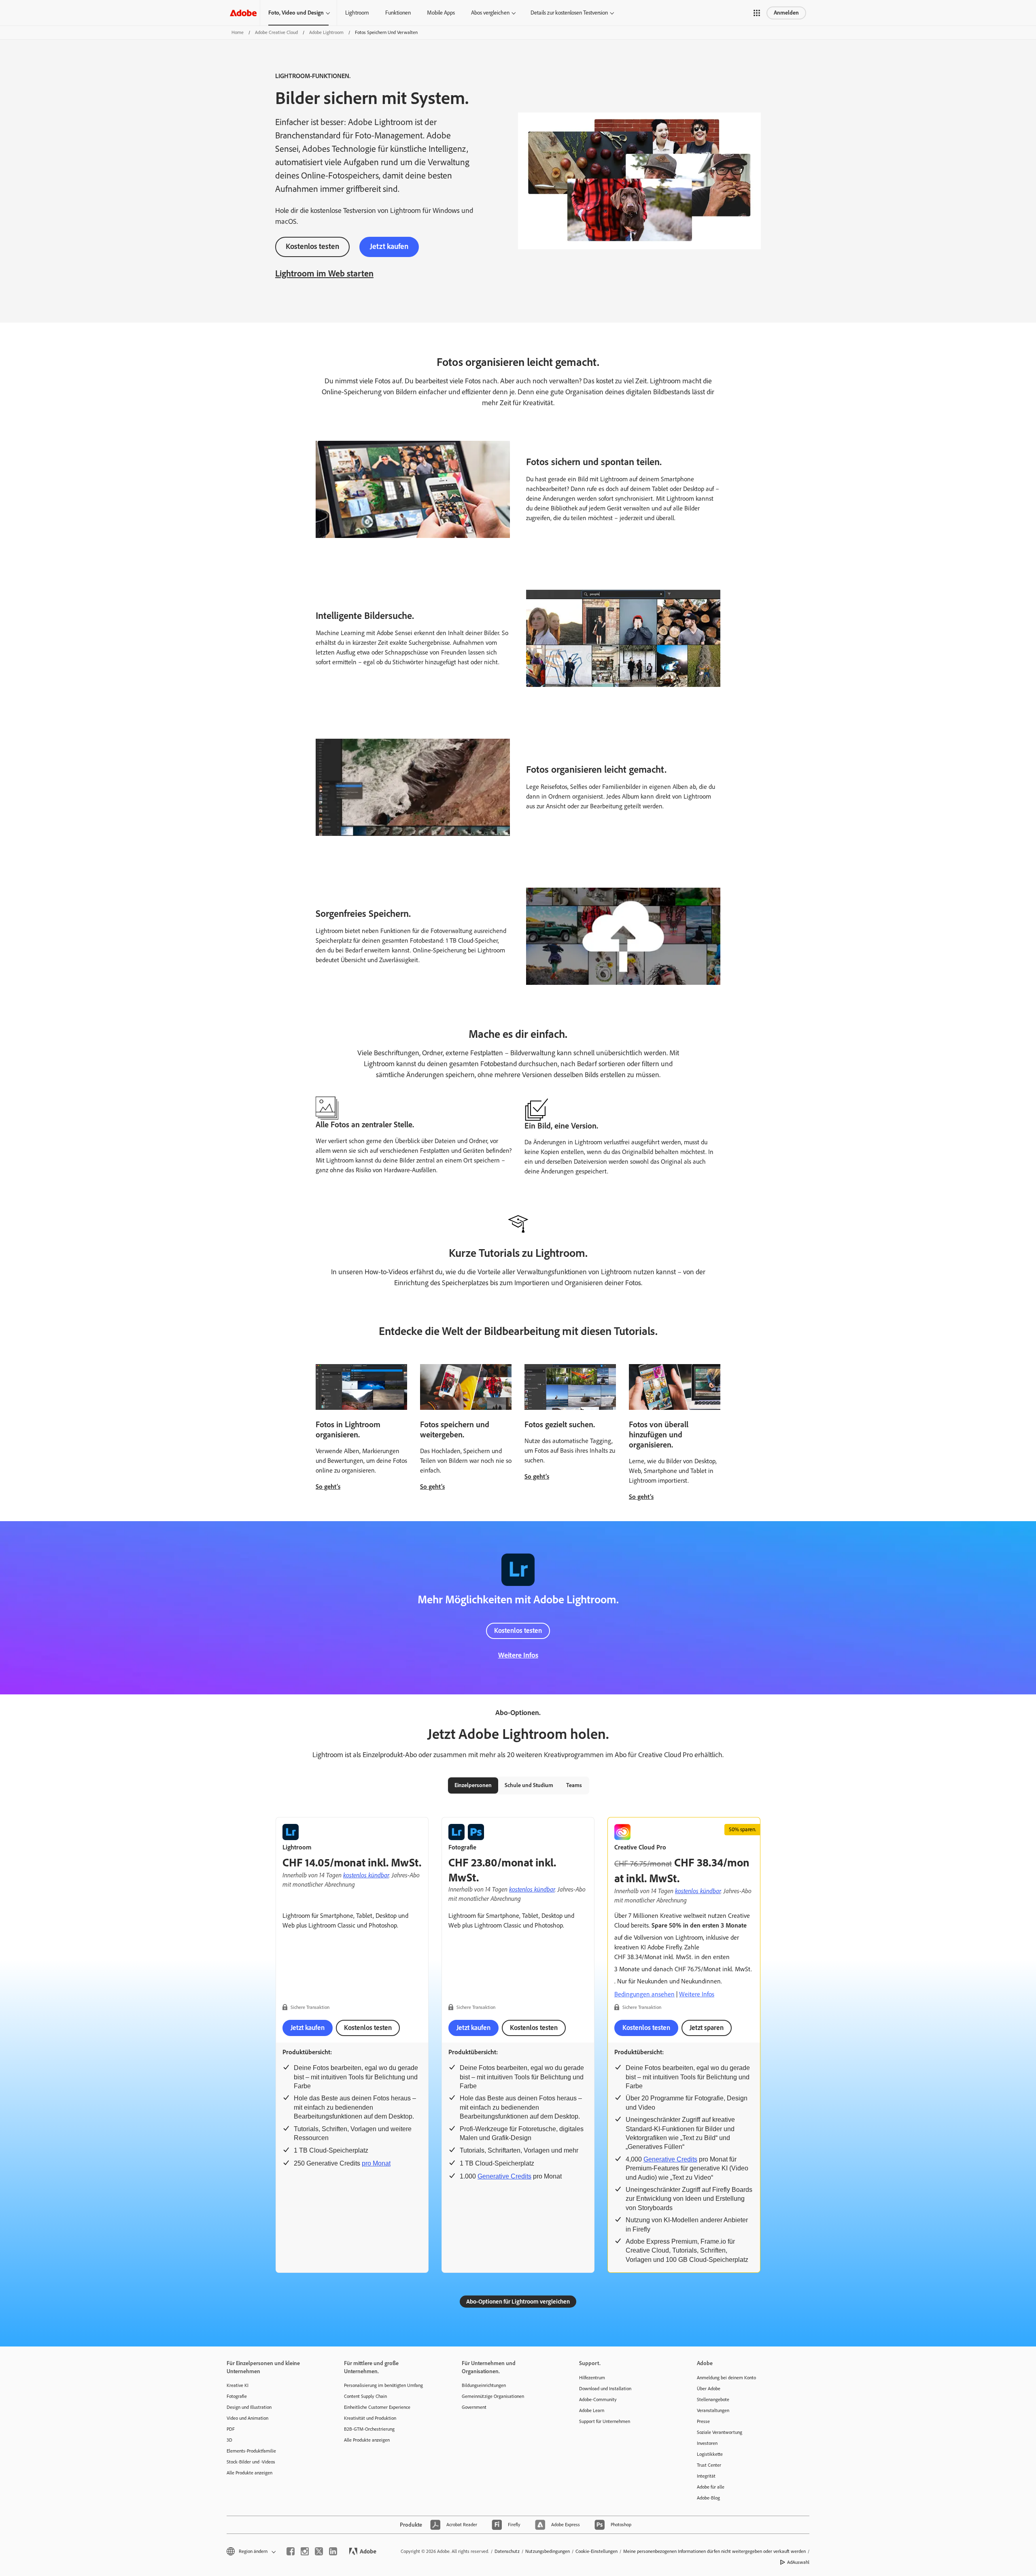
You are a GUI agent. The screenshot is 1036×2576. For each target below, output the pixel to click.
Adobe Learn (592, 2410)
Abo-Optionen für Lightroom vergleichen (518, 2302)
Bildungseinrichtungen (484, 2385)
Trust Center (709, 2465)
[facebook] (291, 2551)
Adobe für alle (711, 2487)
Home (238, 32)
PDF (231, 2429)
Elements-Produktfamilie (251, 2451)
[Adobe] (243, 13)
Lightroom (357, 13)
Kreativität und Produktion (370, 2418)
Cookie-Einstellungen (597, 2551)
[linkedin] (333, 2551)
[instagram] (305, 2551)
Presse (703, 2421)
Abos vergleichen (490, 13)
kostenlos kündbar (366, 1875)
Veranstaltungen (713, 2410)
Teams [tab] (574, 1785)
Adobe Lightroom (326, 32)
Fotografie (237, 2396)
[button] (757, 13)
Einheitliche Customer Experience (377, 2407)
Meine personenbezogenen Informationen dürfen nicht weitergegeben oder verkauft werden (714, 2551)
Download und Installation (605, 2389)
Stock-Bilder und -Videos (251, 2462)
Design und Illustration (249, 2407)
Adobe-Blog (708, 2498)
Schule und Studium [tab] (529, 1785)
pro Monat (376, 2163)
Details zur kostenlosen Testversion (569, 13)
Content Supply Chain (365, 2396)
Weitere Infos (518, 1655)
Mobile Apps (441, 13)
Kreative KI (238, 2385)
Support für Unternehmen (605, 2421)
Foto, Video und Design (296, 13)
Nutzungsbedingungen (548, 2551)
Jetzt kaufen (389, 246)
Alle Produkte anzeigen (249, 2473)
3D (229, 2440)
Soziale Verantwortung (720, 2432)
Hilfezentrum (592, 2378)
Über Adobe (709, 2389)
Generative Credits (504, 2176)
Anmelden (786, 13)
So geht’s (328, 1487)
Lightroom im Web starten (324, 273)
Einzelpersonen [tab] (473, 1785)
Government (474, 2407)
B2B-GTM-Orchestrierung (369, 2429)
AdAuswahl (798, 2562)
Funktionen (398, 13)
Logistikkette (710, 2454)
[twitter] (319, 2551)
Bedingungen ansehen (644, 1994)
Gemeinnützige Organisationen (493, 2396)
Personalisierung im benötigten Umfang (383, 2385)
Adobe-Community (598, 2400)
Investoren (707, 2443)
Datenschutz (507, 2551)
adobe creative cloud (276, 32)
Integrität (706, 2476)
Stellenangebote (713, 2400)
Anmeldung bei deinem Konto (726, 2378)
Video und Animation (247, 2418)
